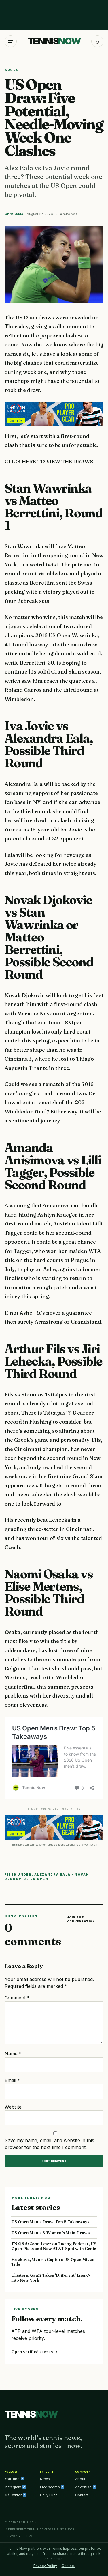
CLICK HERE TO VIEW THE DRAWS (49, 461)
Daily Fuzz (49, 2495)
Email (12, 2080)
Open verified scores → (34, 2352)
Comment (17, 1998)
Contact (82, 2495)
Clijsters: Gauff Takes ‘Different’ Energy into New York (51, 2278)
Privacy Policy (45, 2566)
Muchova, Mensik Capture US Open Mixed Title (53, 2262)
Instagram (13, 2487)
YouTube (13, 2479)
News (45, 2479)
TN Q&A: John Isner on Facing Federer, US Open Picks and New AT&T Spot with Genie (54, 2246)
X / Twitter (14, 2495)
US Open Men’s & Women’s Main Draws (50, 2233)
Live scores (50, 2487)
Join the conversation (81, 1919)
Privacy (11, 2536)
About (80, 2479)
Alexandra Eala (52, 1874)
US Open (39, 1879)
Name (13, 2054)
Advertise (84, 2487)
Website (13, 2107)
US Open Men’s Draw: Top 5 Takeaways (50, 2222)
